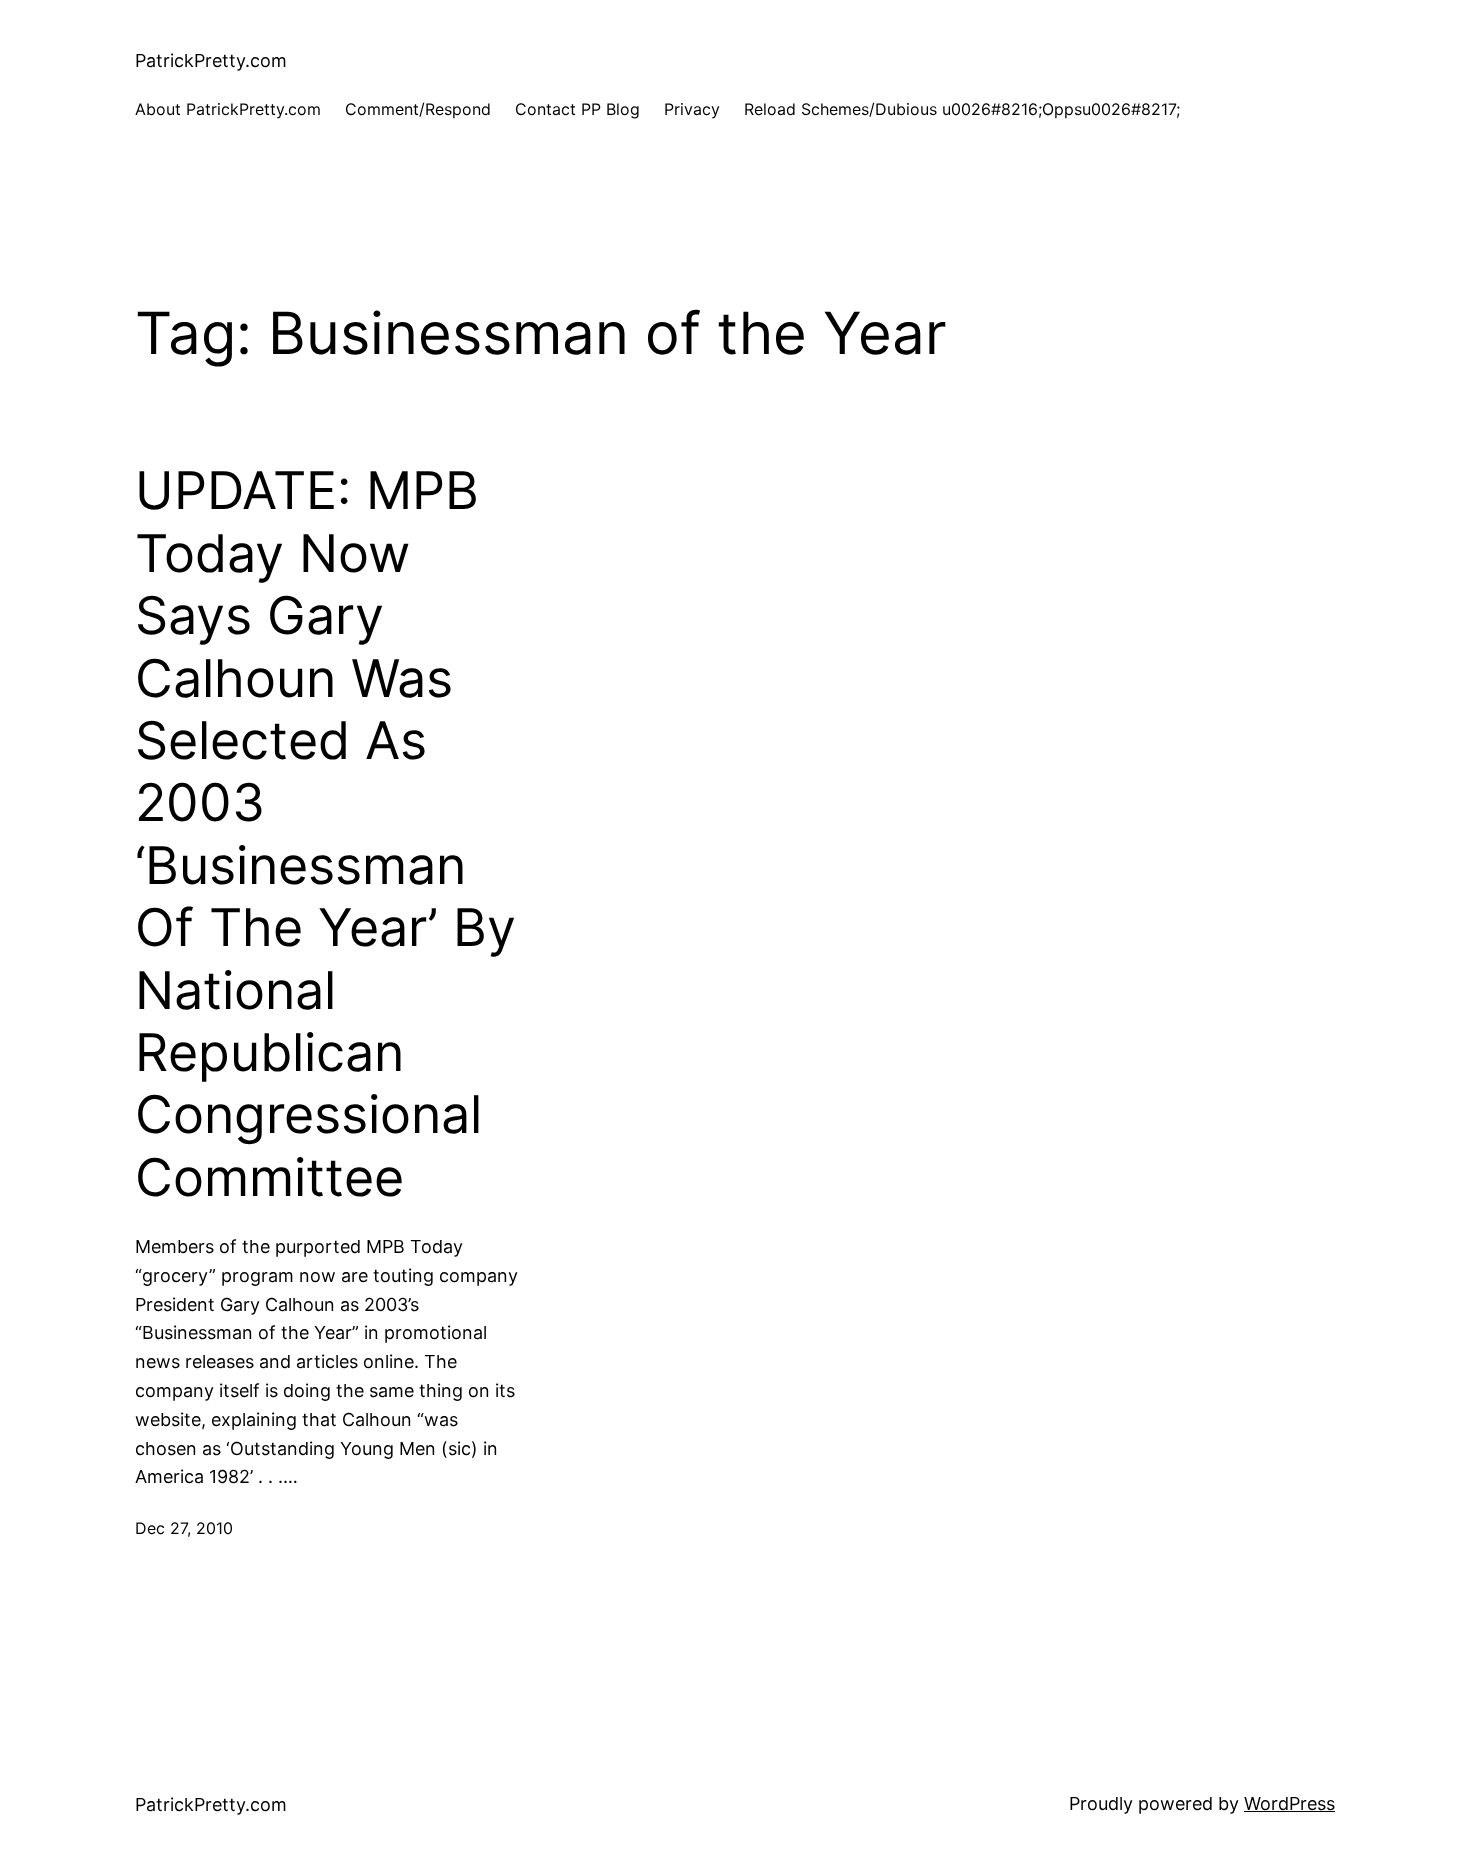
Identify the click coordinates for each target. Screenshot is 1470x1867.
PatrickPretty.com (211, 60)
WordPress (1289, 1803)
